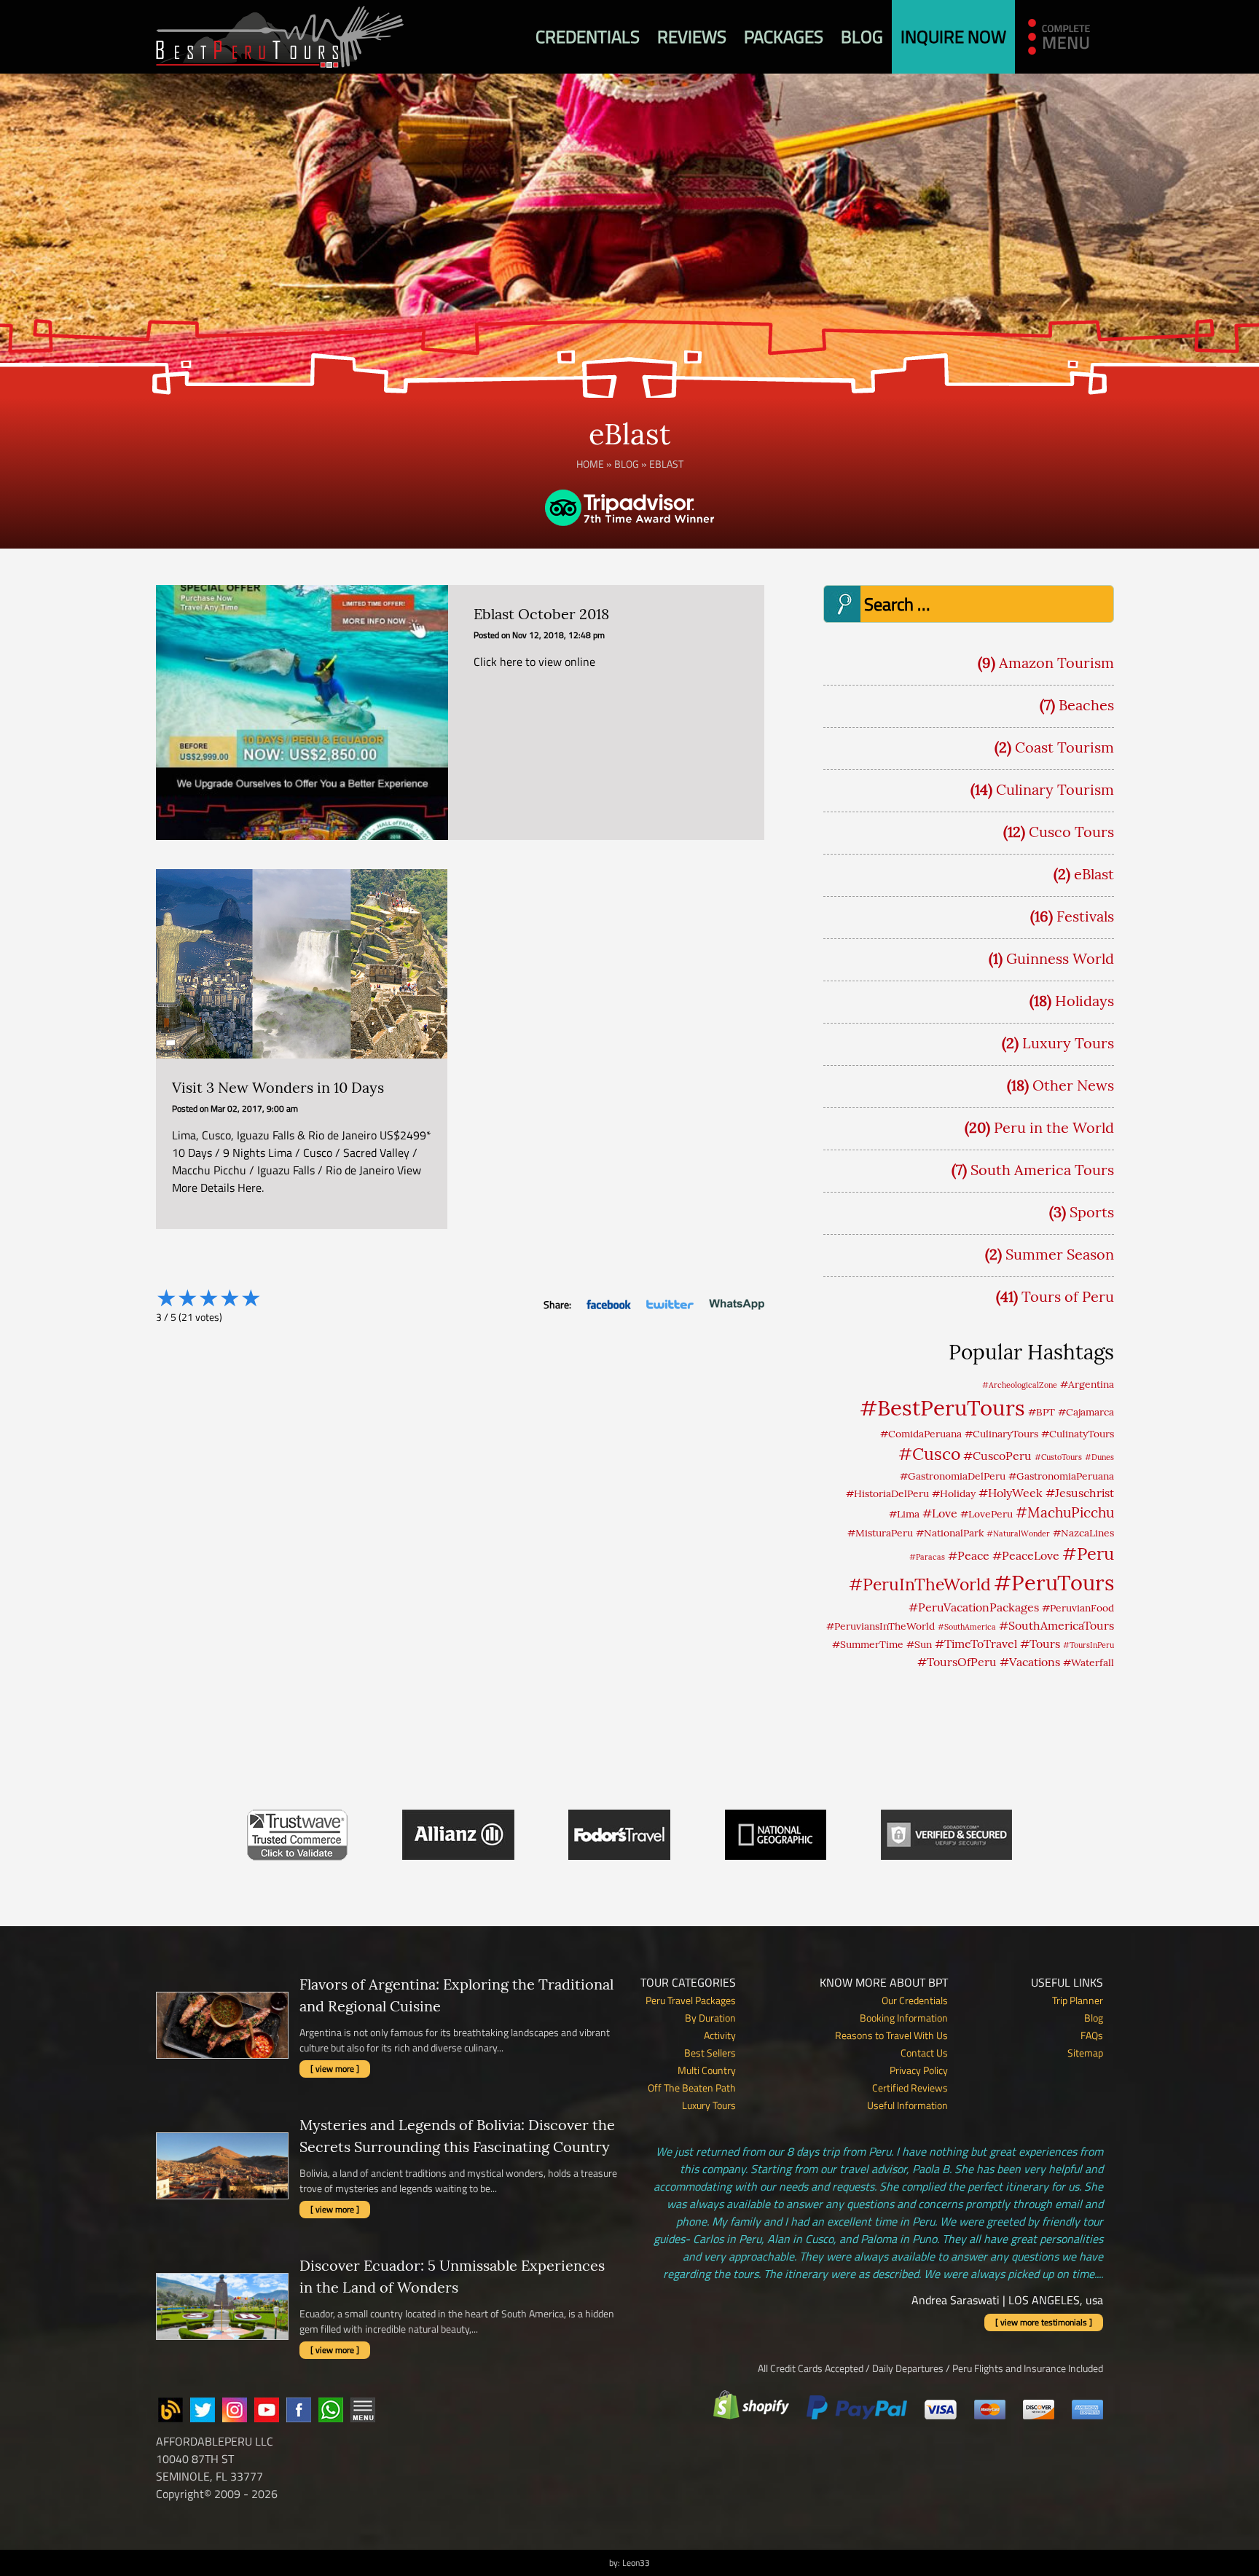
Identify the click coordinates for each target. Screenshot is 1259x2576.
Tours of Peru (1068, 1296)
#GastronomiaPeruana (1061, 1476)
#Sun (919, 1644)
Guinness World (1060, 958)
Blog (862, 36)
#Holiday (954, 1493)
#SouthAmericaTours (1056, 1625)
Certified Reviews (910, 2088)
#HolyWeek (1011, 1493)
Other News (1073, 1085)
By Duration (710, 2018)
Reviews (692, 36)
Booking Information (904, 2018)
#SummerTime (868, 1644)
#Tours (1040, 1644)
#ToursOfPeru (957, 1662)
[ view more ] (335, 2069)
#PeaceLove (1026, 1555)
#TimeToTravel (976, 1644)
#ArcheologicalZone (1020, 1385)
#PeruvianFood (1078, 1608)
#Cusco (929, 1454)
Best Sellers (710, 2053)
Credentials (588, 36)
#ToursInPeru (1089, 1645)
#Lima (904, 1514)
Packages (784, 36)
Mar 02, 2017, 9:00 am (254, 1108)
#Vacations (1030, 1662)
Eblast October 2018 (541, 614)
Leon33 (636, 2563)
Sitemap (1085, 2053)
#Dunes (1099, 1457)
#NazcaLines (1083, 1533)
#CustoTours (1058, 1457)
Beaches (1086, 705)
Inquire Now (953, 36)
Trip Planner (1078, 2000)
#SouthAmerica (967, 1627)
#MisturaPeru (880, 1533)
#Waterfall (1089, 1662)
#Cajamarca (1086, 1412)
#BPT (1042, 1412)
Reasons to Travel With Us (891, 2035)
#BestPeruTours (942, 1407)
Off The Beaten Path (692, 2088)
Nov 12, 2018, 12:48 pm (558, 635)
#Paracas (927, 1557)
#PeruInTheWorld (920, 1584)
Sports (1092, 1212)
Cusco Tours (1071, 832)
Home (590, 464)
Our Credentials (915, 2000)
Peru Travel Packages (691, 2000)
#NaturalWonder (1018, 1534)
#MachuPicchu (1065, 1512)
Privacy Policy (919, 2070)
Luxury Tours (1068, 1043)
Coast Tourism (1064, 747)
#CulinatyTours (1078, 1434)
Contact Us (924, 2053)
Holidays (1085, 1001)
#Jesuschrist (1080, 1493)
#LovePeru (987, 1514)
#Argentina (1087, 1384)
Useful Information (907, 2105)
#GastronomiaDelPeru (953, 1476)
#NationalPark (950, 1533)
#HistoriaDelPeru (887, 1493)
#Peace (969, 1555)
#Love (940, 1513)
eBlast (1094, 874)
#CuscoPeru (997, 1456)
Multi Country (707, 2070)
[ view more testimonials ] (1044, 2322)
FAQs (1092, 2035)
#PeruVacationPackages (974, 1607)
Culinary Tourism (1055, 789)
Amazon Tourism (1056, 663)
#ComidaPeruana (921, 1434)
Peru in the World (1054, 1127)
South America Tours (1042, 1170)
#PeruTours (1054, 1583)
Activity (720, 2035)
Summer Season (1060, 1254)
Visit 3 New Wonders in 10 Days (278, 1087)
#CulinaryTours (1001, 1434)
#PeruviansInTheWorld (880, 1626)
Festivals (1085, 916)
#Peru (1088, 1553)
